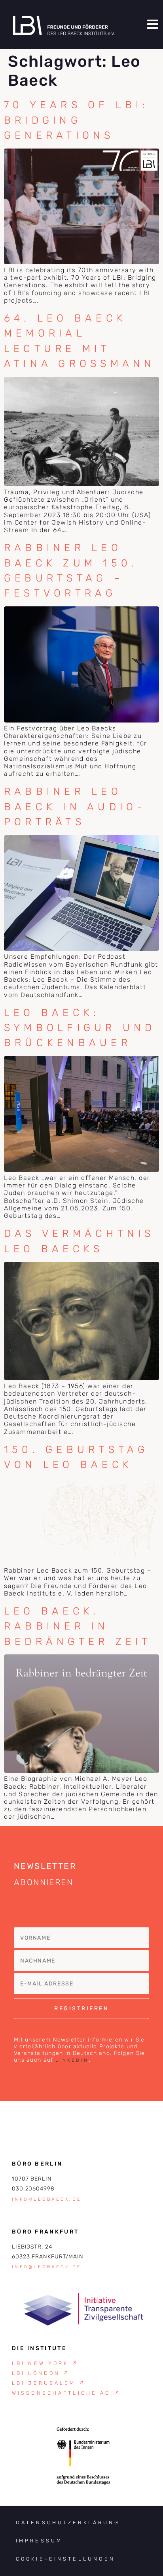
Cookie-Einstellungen (65, 2559)
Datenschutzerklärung (68, 2522)
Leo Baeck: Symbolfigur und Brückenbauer (80, 1028)
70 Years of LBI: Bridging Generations (76, 120)
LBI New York (45, 2363)
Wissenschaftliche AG (66, 2393)
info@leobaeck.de (47, 2199)
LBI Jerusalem (49, 2383)
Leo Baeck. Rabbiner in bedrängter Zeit (78, 1626)
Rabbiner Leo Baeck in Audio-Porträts (75, 806)
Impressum (39, 2541)
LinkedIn (72, 2060)
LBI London (41, 2373)
